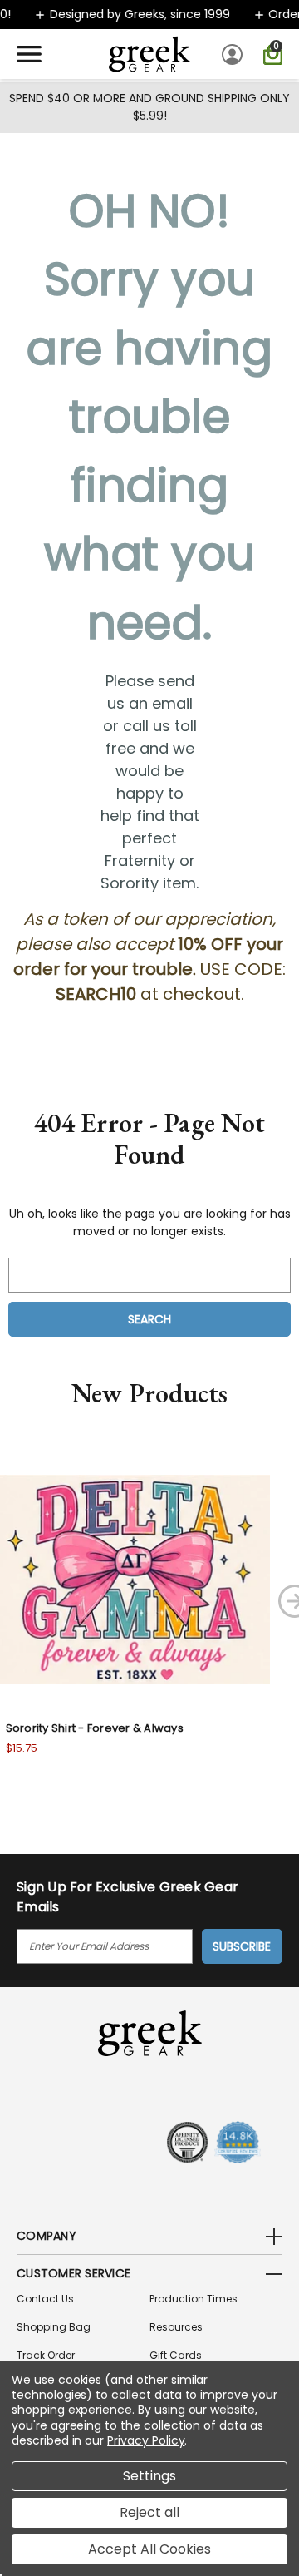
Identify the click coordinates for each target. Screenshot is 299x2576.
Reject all (149, 2512)
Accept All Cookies (149, 2549)
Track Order (46, 2355)
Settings (149, 2476)
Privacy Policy (146, 2440)
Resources (176, 2327)
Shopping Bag (54, 2327)
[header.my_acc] (235, 54)
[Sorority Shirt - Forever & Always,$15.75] (135, 1579)
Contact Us (45, 2299)
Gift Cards (176, 2355)
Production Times (194, 2299)
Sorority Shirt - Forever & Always (95, 1728)
